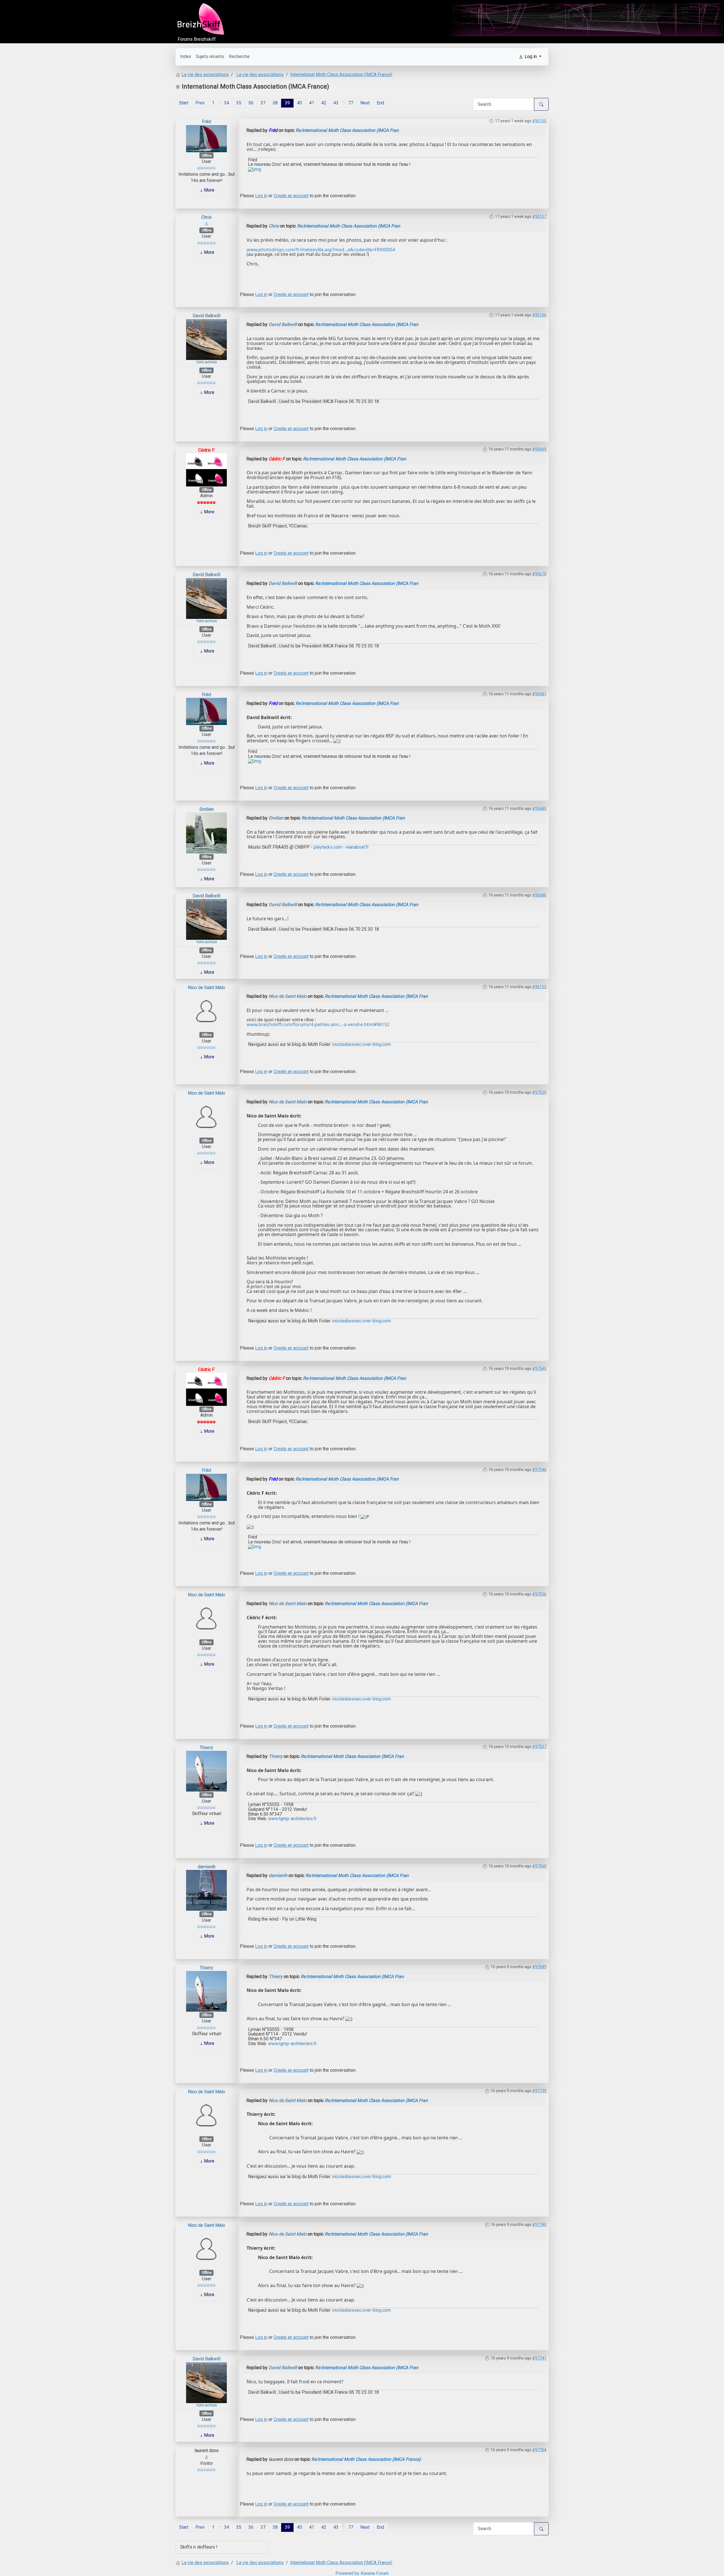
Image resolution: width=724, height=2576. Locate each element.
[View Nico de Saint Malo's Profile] (206, 1011)
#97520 (539, 1092)
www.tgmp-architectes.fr (292, 1819)
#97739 (539, 2091)
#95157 (539, 216)
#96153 (539, 987)
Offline (207, 156)
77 (351, 103)
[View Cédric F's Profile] (206, 470)
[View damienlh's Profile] (206, 1890)
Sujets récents (210, 56)
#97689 (539, 1967)
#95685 (539, 808)
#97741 (539, 2358)
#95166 (539, 315)
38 (275, 103)
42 (324, 103)
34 (227, 103)
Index (186, 56)
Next (365, 103)
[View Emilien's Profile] (206, 833)
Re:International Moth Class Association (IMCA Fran (347, 130)
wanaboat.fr (357, 847)
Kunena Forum (375, 2573)
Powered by (347, 2573)
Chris (206, 217)
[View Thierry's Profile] (206, 1771)
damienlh (207, 1867)
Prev (200, 103)
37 (263, 103)
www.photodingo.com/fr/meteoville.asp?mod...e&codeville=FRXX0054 (321, 250)
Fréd (206, 122)
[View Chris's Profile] (206, 224)
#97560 (539, 1866)
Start (184, 103)
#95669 (539, 449)
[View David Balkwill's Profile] (206, 339)
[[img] (255, 169)
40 (299, 103)
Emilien (207, 809)
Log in (261, 196)
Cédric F (206, 450)
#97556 (539, 1594)
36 (251, 103)
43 (336, 103)
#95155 (539, 121)
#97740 (539, 2225)
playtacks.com (328, 847)
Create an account (291, 196)
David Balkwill (206, 316)
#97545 (539, 1369)
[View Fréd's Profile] (206, 138)
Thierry (206, 1748)
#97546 (539, 1470)
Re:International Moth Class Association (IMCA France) (366, 2459)
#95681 (539, 694)
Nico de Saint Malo (206, 987)
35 (239, 103)
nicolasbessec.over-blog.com (362, 1044)
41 (312, 103)
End (380, 103)
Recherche (239, 56)
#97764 (539, 2450)
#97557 (539, 1747)
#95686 (539, 895)
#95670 (539, 574)
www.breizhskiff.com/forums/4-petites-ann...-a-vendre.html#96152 (318, 1024)
